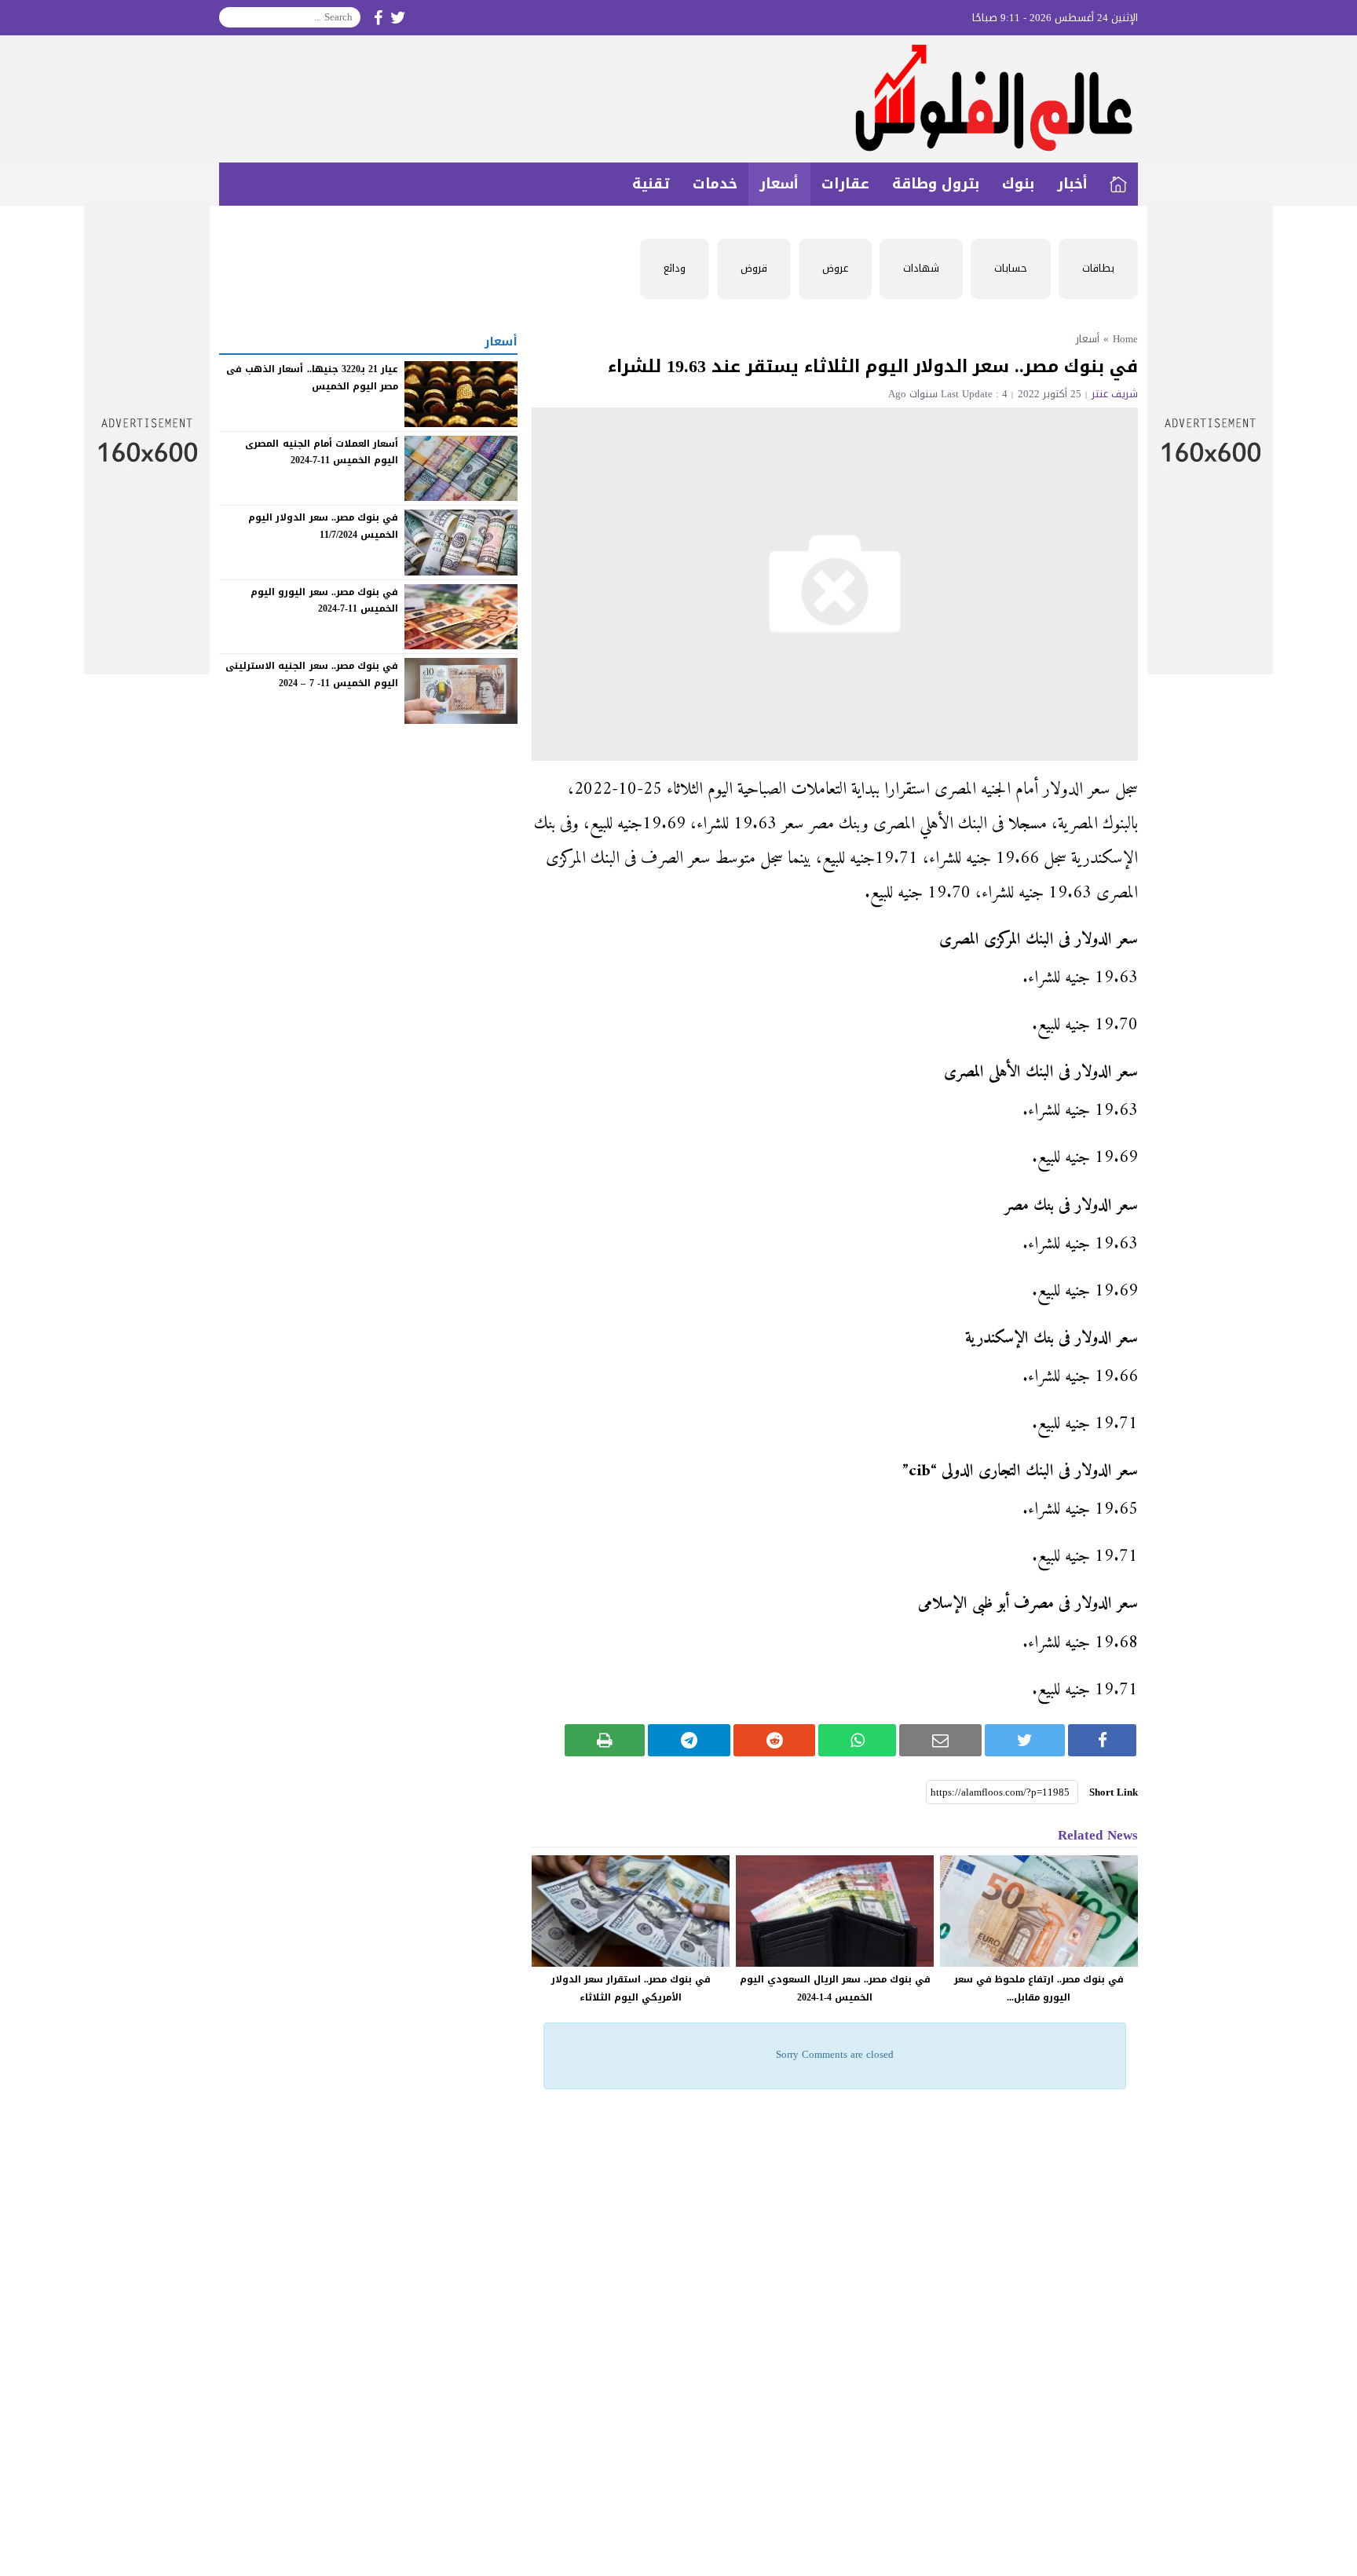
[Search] (232, 17)
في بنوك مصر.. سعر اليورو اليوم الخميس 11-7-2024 (324, 601)
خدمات (715, 184)
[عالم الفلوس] (678, 99)
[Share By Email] (940, 1740)
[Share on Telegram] (689, 1740)
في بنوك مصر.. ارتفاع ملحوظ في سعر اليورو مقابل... (1039, 1988)
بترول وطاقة (936, 184)
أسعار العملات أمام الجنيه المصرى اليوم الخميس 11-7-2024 (322, 451)
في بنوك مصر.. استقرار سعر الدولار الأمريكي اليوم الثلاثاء (631, 1988)
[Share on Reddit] (775, 1740)
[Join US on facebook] (378, 18)
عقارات (845, 184)
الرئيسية (1118, 184)
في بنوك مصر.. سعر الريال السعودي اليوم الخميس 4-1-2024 (835, 1988)
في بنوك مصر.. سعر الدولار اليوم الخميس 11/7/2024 (323, 526)
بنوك (1018, 184)
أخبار (1072, 184)
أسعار (779, 184)
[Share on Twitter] (1025, 1740)
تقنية (651, 184)
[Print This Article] (605, 1740)
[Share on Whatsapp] (857, 1740)
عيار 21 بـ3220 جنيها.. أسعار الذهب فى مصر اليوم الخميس (312, 378)
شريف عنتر (1115, 394)
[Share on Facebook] (1102, 1740)
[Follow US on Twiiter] (398, 18)
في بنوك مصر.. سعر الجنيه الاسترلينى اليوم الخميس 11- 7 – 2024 (312, 674)
